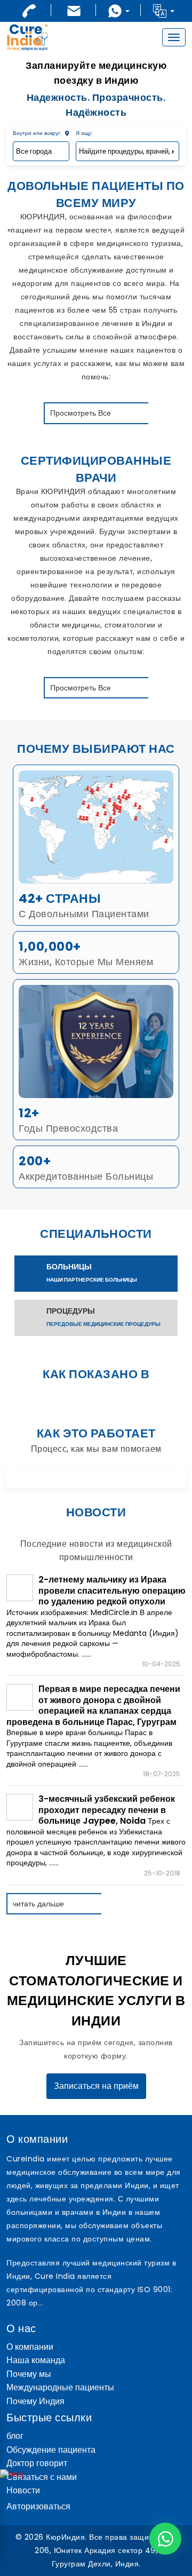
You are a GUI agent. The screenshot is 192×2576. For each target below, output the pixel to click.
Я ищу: (84, 133)
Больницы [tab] (92, 1273)
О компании (30, 2347)
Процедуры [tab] (103, 1317)
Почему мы (29, 2375)
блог (15, 2436)
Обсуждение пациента (51, 2450)
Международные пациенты (60, 2388)
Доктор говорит (37, 2464)
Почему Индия (35, 2402)
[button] (163, 11)
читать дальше (38, 1904)
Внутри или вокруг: (38, 133)
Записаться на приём (96, 2086)
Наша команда (36, 2361)
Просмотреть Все (81, 413)
